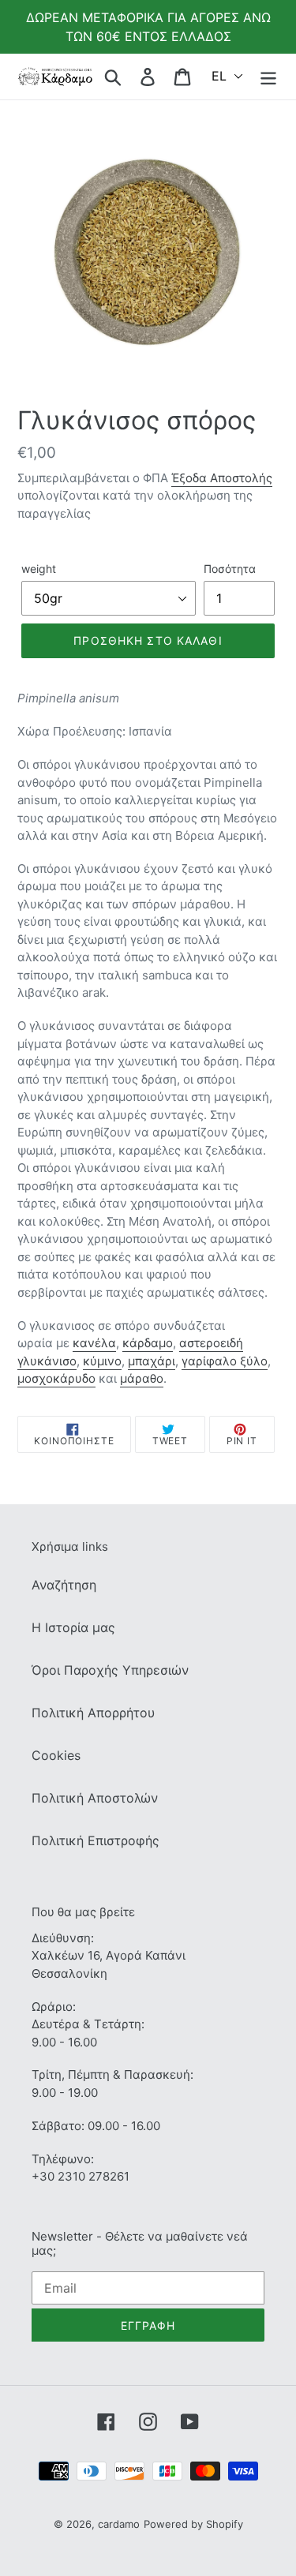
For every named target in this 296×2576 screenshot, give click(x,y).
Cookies (56, 1755)
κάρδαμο (148, 1343)
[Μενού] (268, 76)
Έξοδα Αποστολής (222, 478)
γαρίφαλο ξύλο (225, 1361)
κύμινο (102, 1361)
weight (39, 569)
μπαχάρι (152, 1361)
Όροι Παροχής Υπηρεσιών (110, 1670)
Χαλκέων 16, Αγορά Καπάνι (109, 1955)
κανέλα (94, 1343)
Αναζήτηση (64, 1585)
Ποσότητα (230, 569)
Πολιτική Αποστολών (95, 1798)
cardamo (119, 2524)
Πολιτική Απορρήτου (93, 1713)
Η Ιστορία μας (73, 1627)
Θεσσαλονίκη (69, 1973)
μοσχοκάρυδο (56, 1378)
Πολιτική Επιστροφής (96, 1840)
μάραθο (142, 1378)
